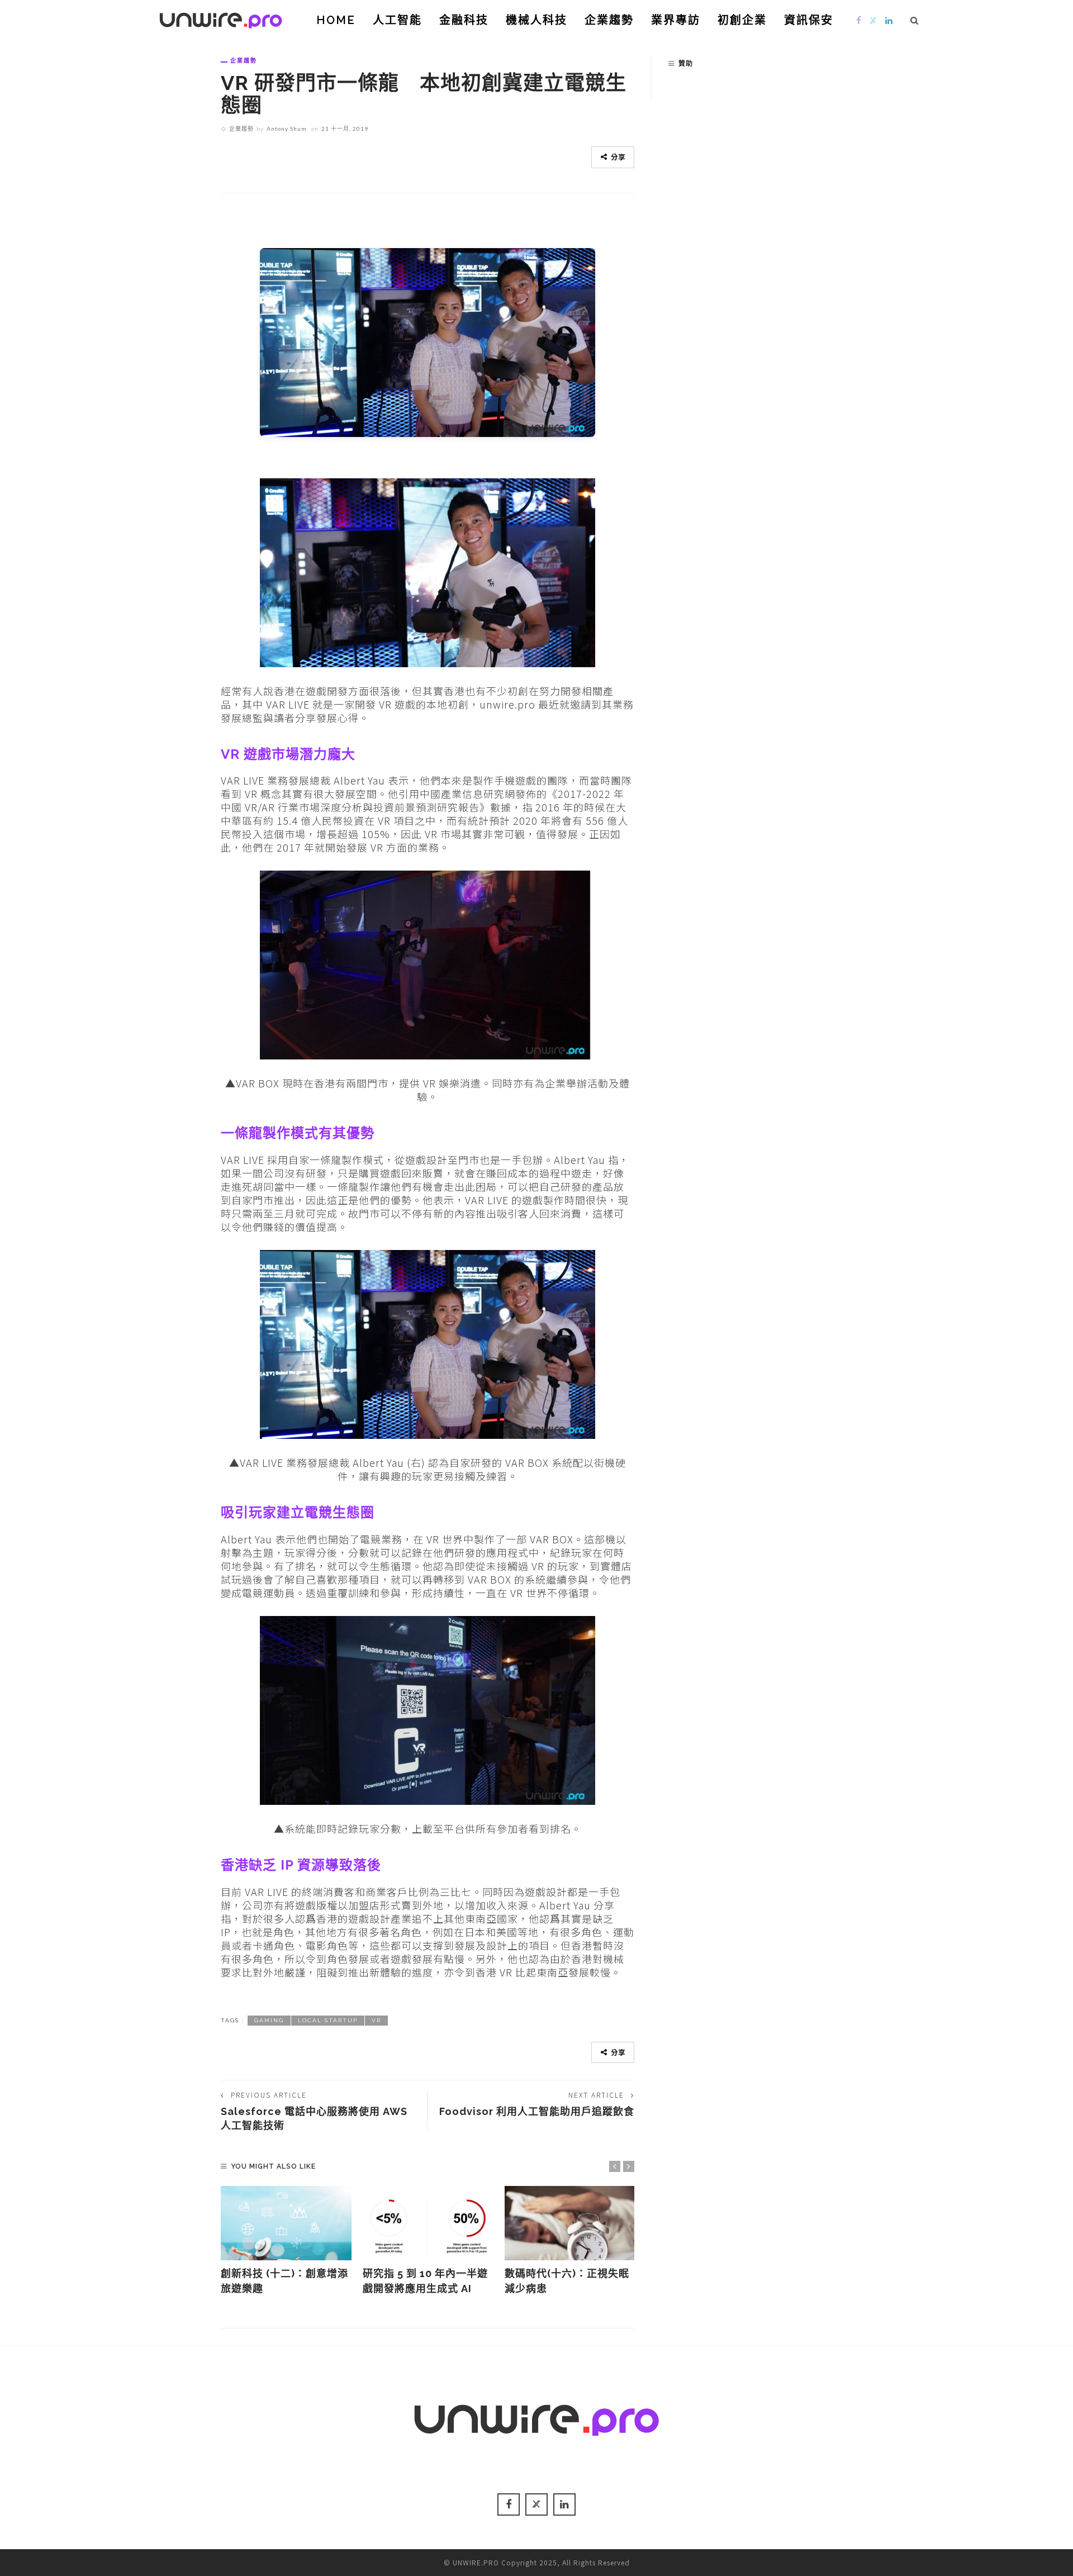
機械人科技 (536, 20)
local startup (328, 2020)
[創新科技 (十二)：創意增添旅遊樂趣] (286, 2223)
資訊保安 (809, 20)
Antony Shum (287, 129)
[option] (286, 2241)
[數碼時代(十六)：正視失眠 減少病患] (570, 2223)
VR (376, 2020)
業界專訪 (676, 20)
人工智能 (397, 20)
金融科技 (464, 20)
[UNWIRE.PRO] (221, 18)
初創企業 (742, 20)
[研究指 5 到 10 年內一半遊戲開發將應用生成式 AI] (428, 2223)
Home (336, 20)
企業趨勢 (609, 20)
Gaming (269, 2020)
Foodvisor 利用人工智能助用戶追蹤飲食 (537, 2111)
